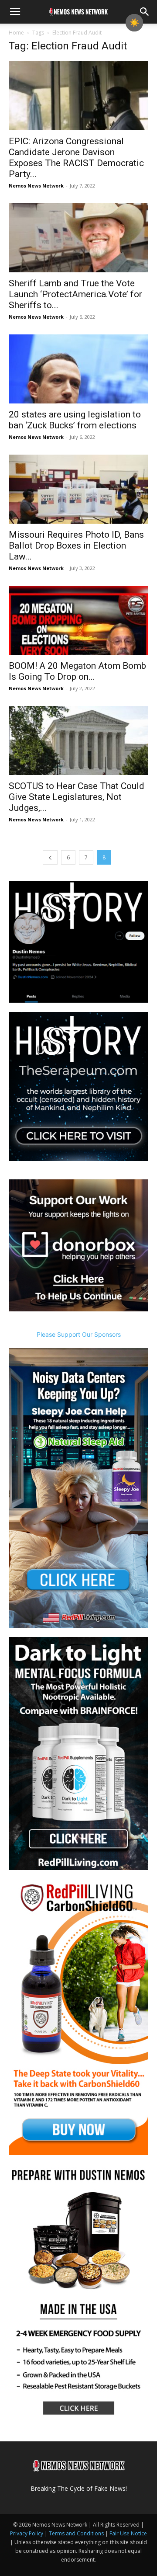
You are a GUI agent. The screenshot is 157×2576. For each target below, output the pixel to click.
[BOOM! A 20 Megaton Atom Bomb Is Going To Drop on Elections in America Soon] (78, 620)
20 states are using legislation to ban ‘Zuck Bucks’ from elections (75, 420)
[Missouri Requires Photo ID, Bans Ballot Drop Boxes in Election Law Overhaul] (78, 489)
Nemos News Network (36, 186)
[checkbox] (134, 23)
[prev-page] (50, 857)
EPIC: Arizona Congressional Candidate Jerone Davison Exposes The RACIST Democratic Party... (76, 158)
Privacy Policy (27, 2533)
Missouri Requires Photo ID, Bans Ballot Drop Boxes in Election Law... (76, 546)
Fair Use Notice (128, 2533)
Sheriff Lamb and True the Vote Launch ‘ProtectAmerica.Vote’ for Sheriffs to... (75, 294)
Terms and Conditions (76, 2533)
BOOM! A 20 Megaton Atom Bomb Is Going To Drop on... (77, 671)
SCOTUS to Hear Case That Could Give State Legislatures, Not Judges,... (77, 797)
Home (16, 33)
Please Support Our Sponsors (79, 1334)
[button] (15, 12)
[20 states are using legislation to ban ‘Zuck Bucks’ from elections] (78, 369)
